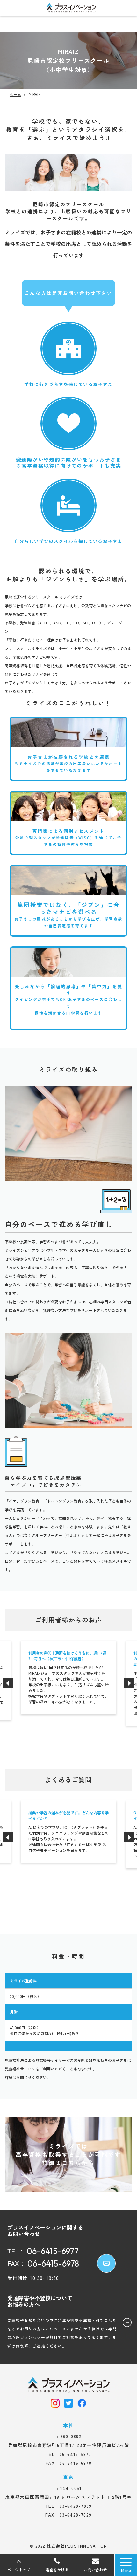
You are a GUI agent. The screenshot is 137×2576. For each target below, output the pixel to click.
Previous (8, 1683)
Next (129, 1683)
